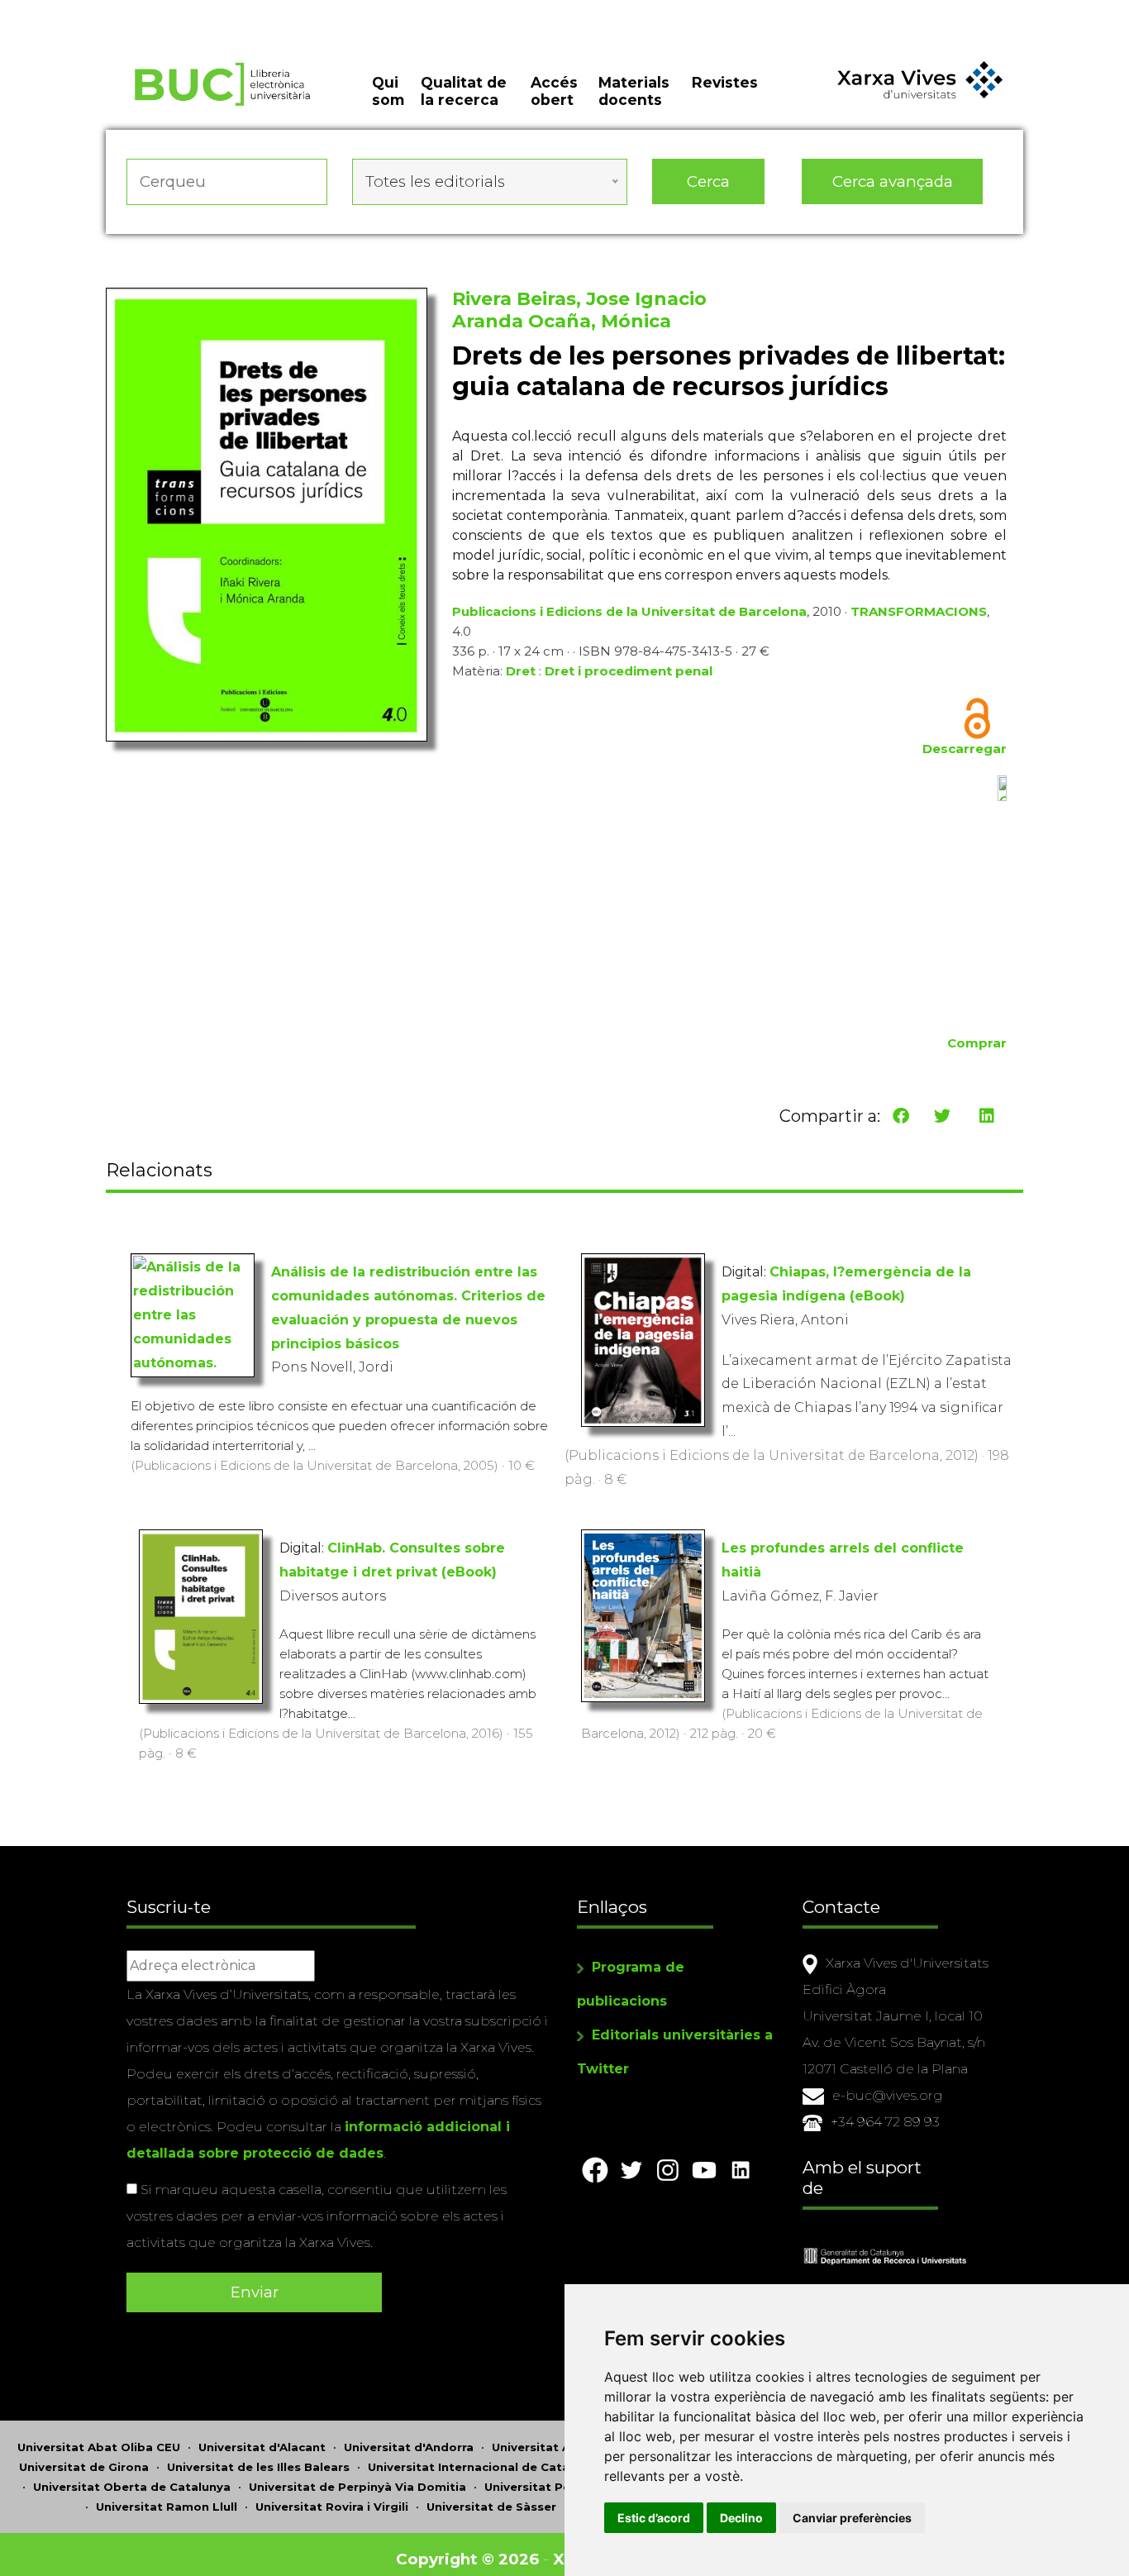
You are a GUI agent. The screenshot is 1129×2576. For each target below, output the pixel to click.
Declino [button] (741, 2518)
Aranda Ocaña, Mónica (562, 321)
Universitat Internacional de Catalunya (485, 2467)
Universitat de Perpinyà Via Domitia (357, 2487)
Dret (521, 671)
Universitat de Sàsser (491, 2507)
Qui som (388, 91)
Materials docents (634, 91)
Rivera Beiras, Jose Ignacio (579, 299)
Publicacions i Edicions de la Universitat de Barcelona (629, 611)
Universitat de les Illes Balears (258, 2467)
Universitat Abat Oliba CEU (99, 2447)
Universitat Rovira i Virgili (332, 2507)
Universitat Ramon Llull (167, 2507)
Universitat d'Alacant (262, 2447)
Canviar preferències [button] (852, 2518)
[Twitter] (942, 1116)
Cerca (708, 181)
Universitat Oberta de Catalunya (132, 2487)
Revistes (725, 82)
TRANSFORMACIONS (919, 611)
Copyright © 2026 (467, 2559)
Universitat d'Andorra (409, 2447)
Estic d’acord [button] (654, 2518)
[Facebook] (901, 1116)
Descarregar (965, 749)
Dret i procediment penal (629, 671)
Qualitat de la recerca (464, 91)
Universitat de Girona (84, 2467)
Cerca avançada (893, 181)
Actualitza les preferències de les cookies (157, 11)
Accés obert (554, 91)
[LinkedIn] (987, 1116)
